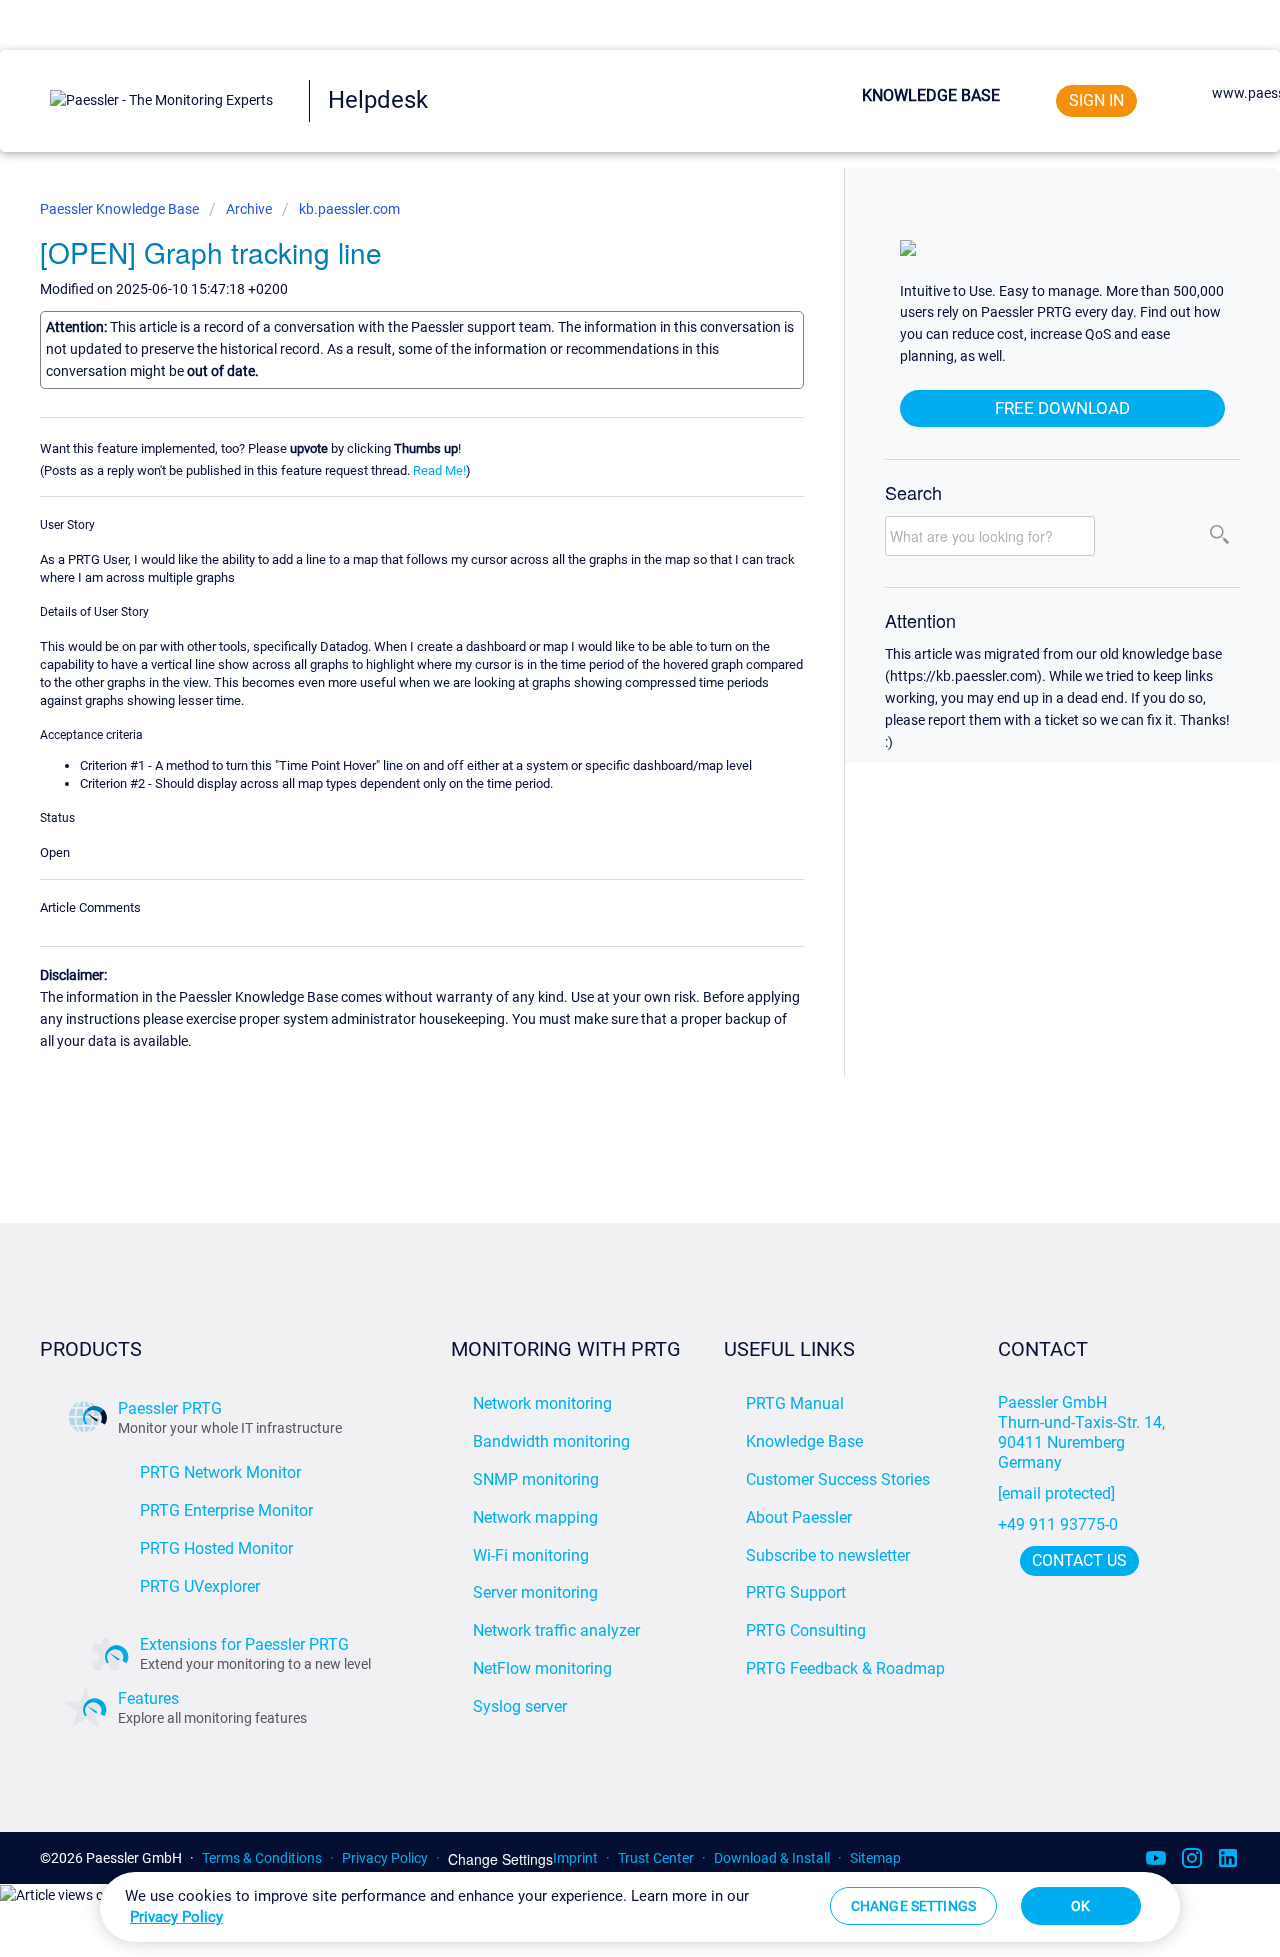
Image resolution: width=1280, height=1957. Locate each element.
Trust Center (656, 1858)
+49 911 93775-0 (1058, 1524)
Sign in (1096, 100)
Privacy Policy (385, 1858)
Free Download (1062, 408)
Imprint (575, 1858)
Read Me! (439, 470)
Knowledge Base (931, 95)
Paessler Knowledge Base (121, 209)
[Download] (603, 733)
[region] (640, 1907)
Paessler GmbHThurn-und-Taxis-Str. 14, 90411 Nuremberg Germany (1083, 1432)
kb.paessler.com (349, 209)
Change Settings (500, 1859)
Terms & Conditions (262, 1858)
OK (1080, 1906)
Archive (249, 209)
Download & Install (772, 1858)
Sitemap (875, 1858)
